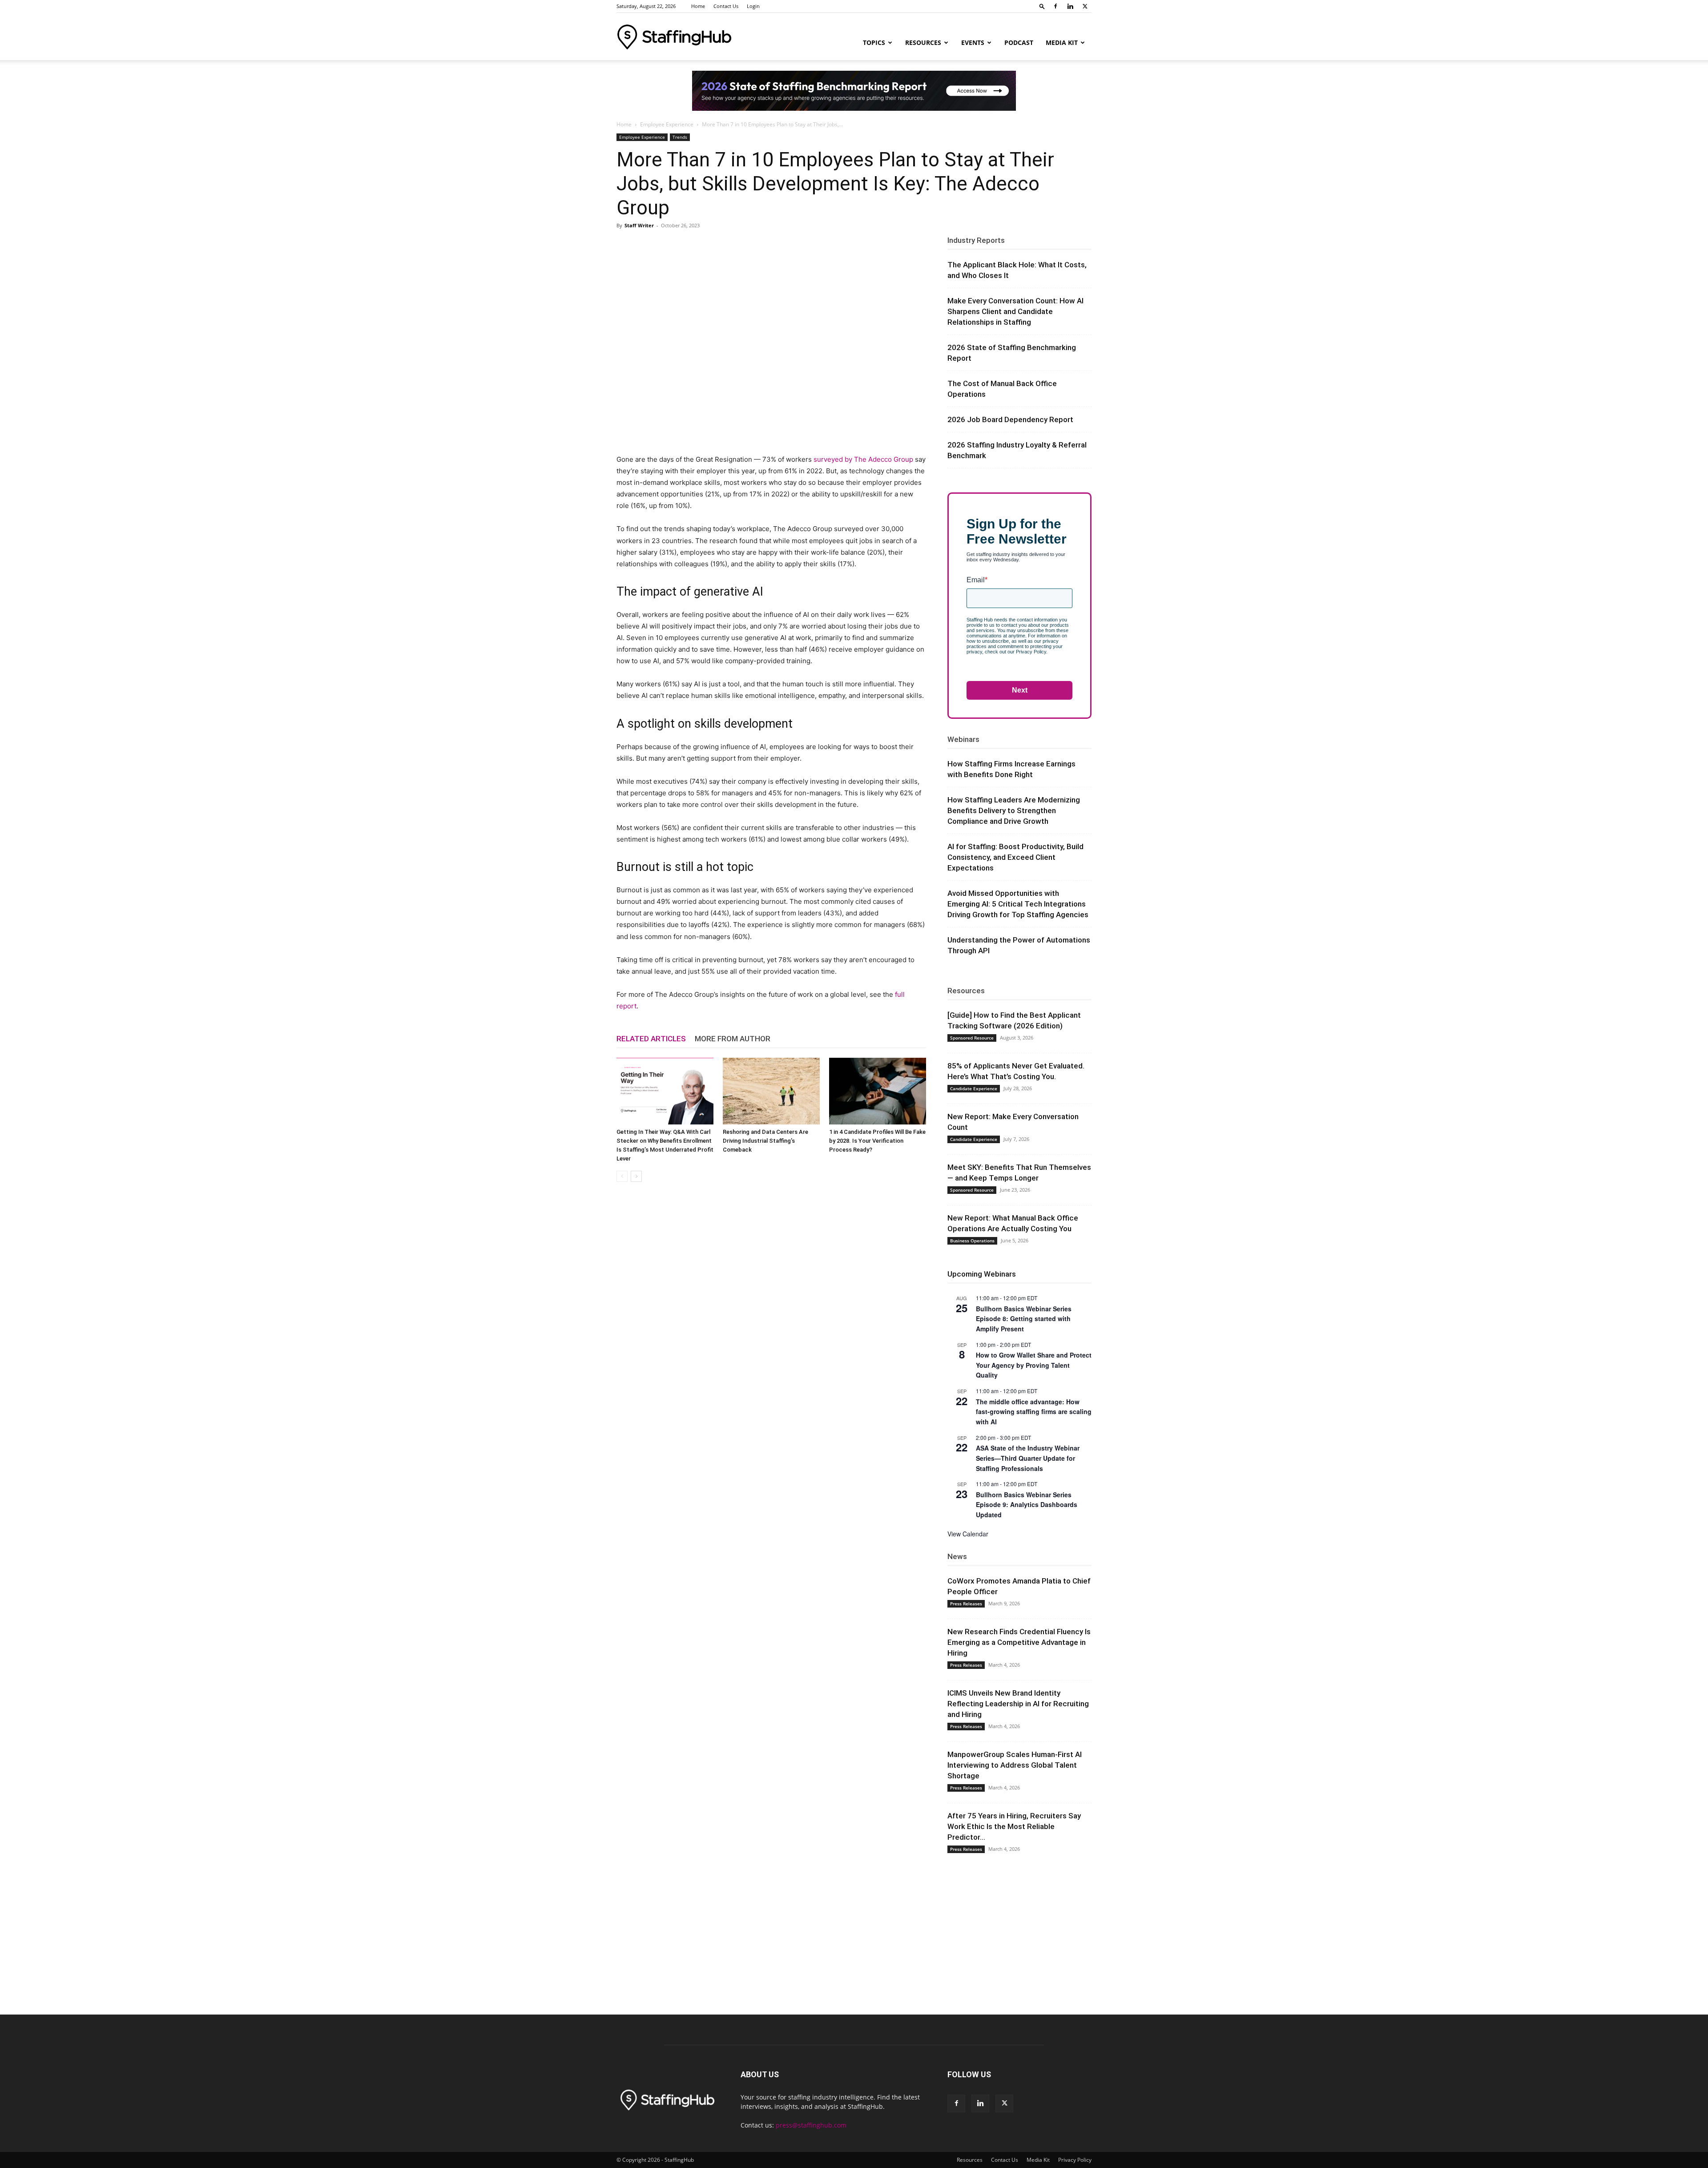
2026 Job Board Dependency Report (1010, 419)
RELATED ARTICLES (651, 1039)
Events (973, 42)
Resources (923, 42)
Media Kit (1062, 42)
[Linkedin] (1070, 6)
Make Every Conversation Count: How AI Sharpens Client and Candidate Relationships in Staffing (1015, 311)
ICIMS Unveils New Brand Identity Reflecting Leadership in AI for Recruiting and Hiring (1018, 1704)
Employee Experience (667, 124)
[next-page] (636, 1176)
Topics (874, 42)
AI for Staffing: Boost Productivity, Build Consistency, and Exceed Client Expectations (1015, 857)
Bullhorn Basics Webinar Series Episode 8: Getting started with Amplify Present (1024, 1319)
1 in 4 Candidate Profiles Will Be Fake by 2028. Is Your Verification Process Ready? (877, 1141)
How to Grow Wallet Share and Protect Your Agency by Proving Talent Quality (1034, 1365)
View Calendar (968, 1534)
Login (753, 6)
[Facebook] (1055, 6)
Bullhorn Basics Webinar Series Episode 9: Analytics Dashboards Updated (1027, 1505)
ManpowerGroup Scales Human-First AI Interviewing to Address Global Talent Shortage (1015, 1765)
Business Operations (972, 1241)
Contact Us (726, 6)
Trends (680, 137)
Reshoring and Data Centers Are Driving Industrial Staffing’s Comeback (765, 1141)
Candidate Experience (974, 1088)
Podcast (1019, 42)
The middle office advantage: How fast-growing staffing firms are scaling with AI (1034, 1412)
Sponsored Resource (972, 1038)
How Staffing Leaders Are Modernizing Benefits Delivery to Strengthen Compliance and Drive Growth (1014, 810)
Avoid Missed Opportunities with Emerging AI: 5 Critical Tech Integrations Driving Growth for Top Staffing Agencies (1018, 904)
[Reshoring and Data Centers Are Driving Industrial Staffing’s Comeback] (771, 1091)
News (957, 1556)
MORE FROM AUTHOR (733, 1039)
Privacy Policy (1075, 2160)
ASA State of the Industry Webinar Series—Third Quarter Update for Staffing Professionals (1028, 1458)
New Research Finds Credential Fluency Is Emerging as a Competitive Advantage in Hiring (1019, 1642)
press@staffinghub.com (811, 2125)
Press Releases (966, 1604)
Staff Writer (639, 225)
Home (698, 6)
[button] (1042, 6)
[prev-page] (622, 1176)
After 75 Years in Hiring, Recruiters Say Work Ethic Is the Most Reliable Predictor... (1014, 1826)
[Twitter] (1085, 6)
